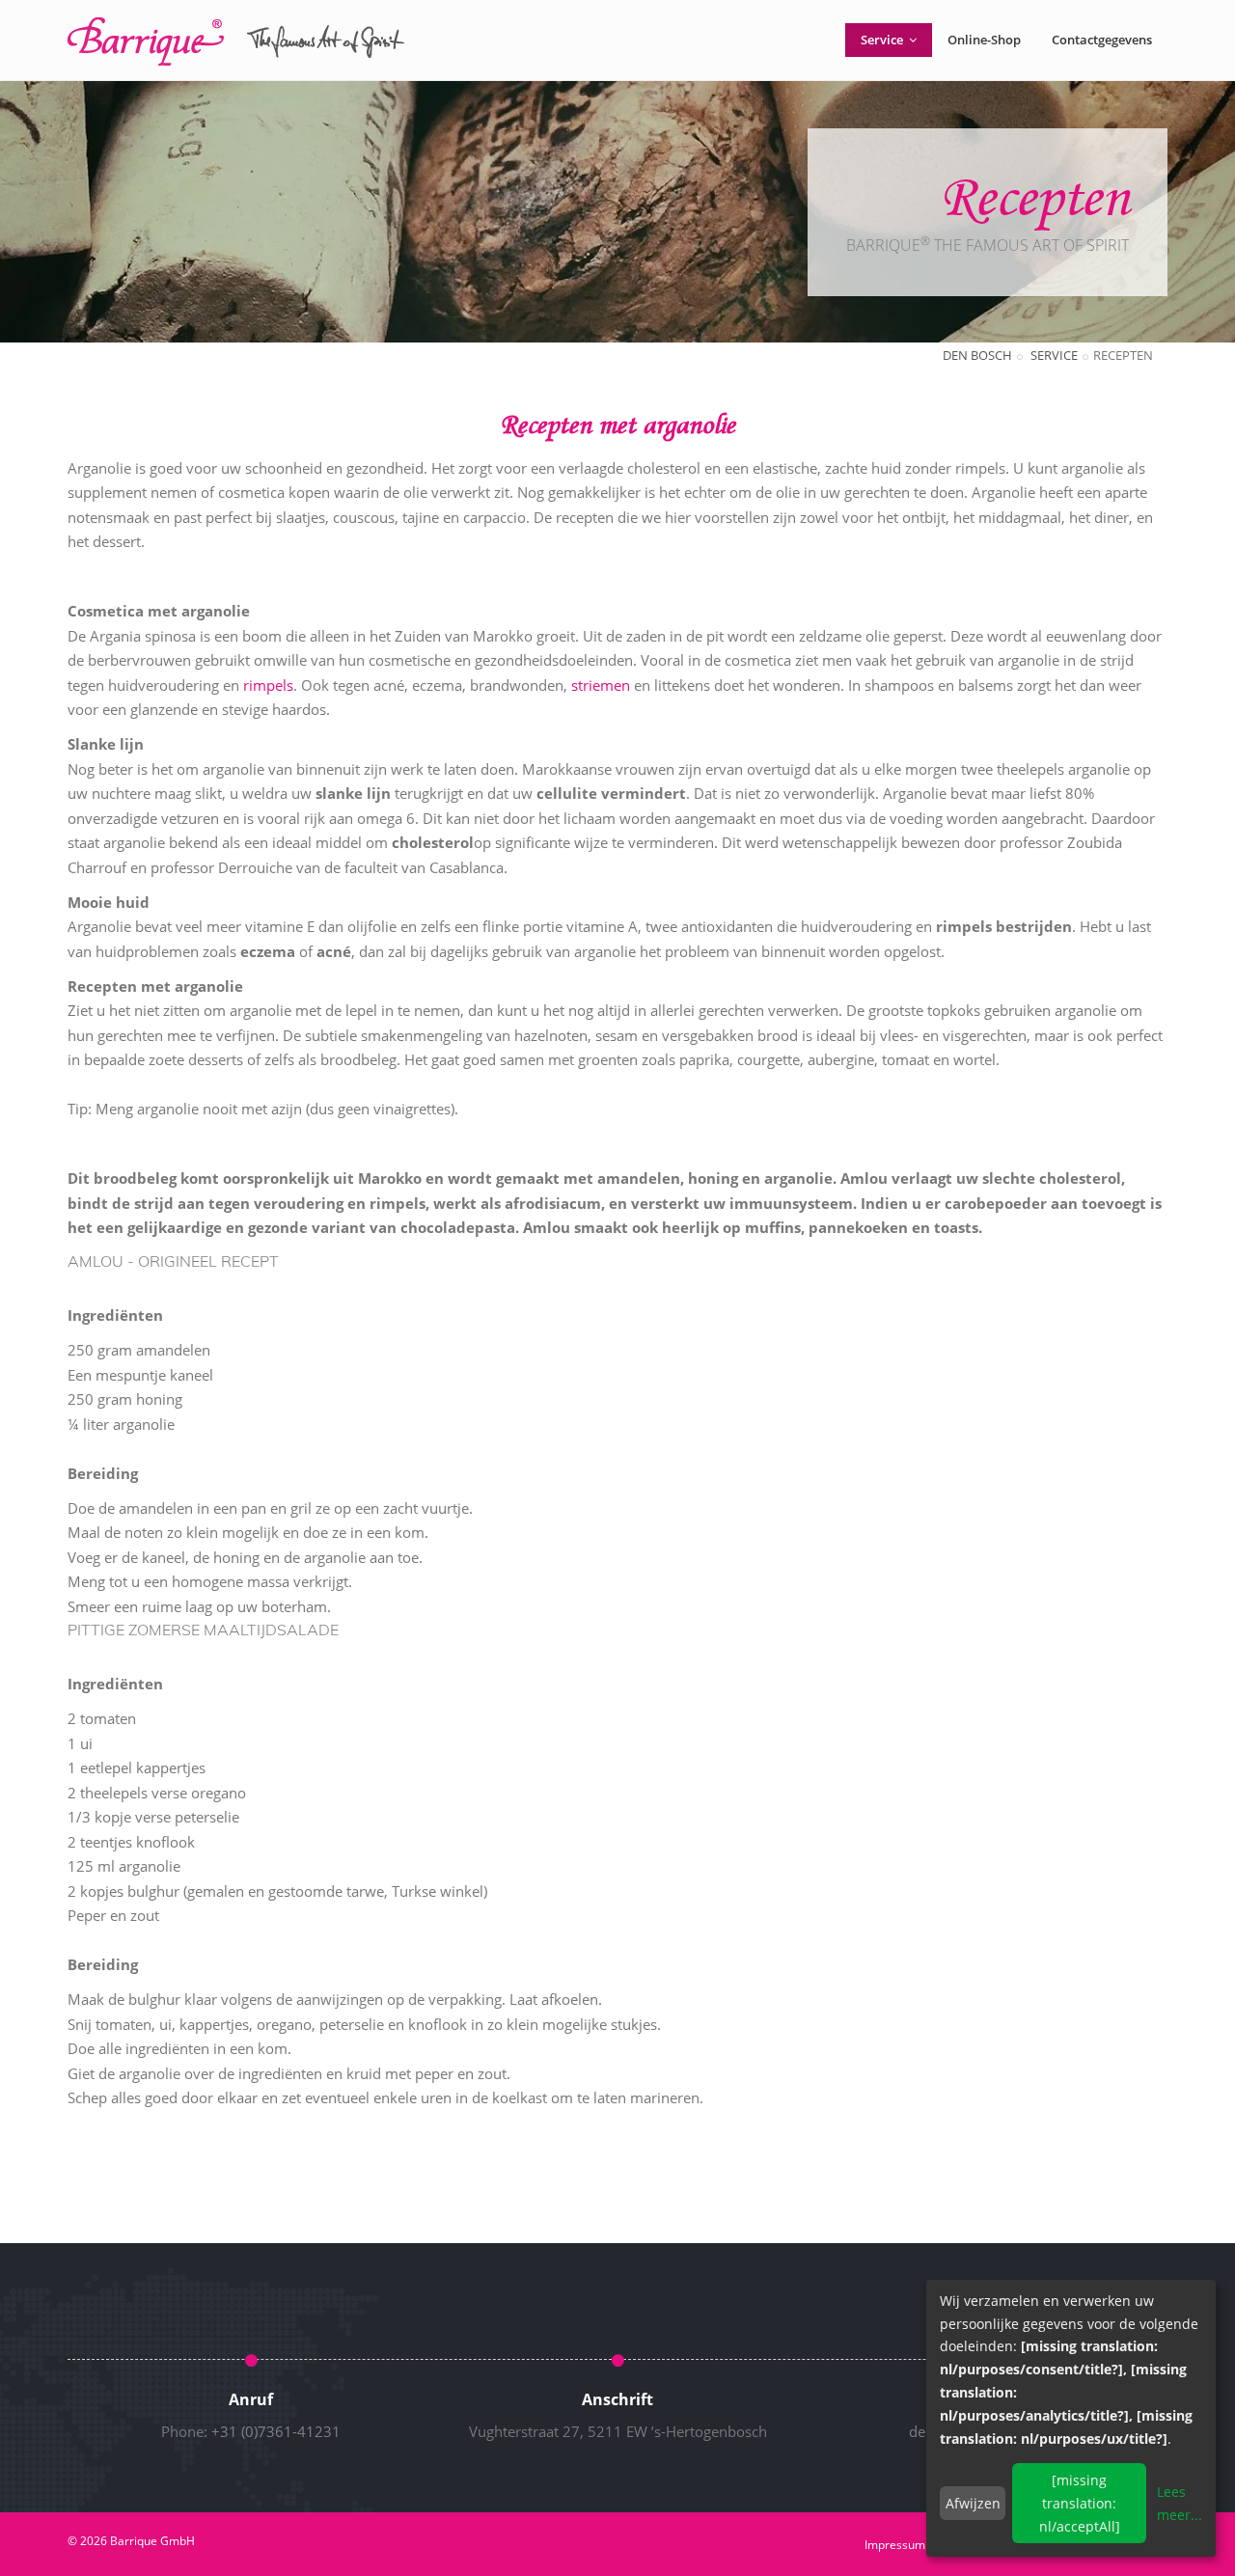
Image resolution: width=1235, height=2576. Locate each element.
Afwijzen (973, 2503)
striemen (601, 685)
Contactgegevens (1102, 40)
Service (883, 40)
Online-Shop (984, 40)
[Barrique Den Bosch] (236, 41)
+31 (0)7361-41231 (276, 2431)
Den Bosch (977, 355)
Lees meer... (1180, 2503)
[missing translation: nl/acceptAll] (1080, 2503)
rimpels (268, 685)
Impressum (895, 2545)
